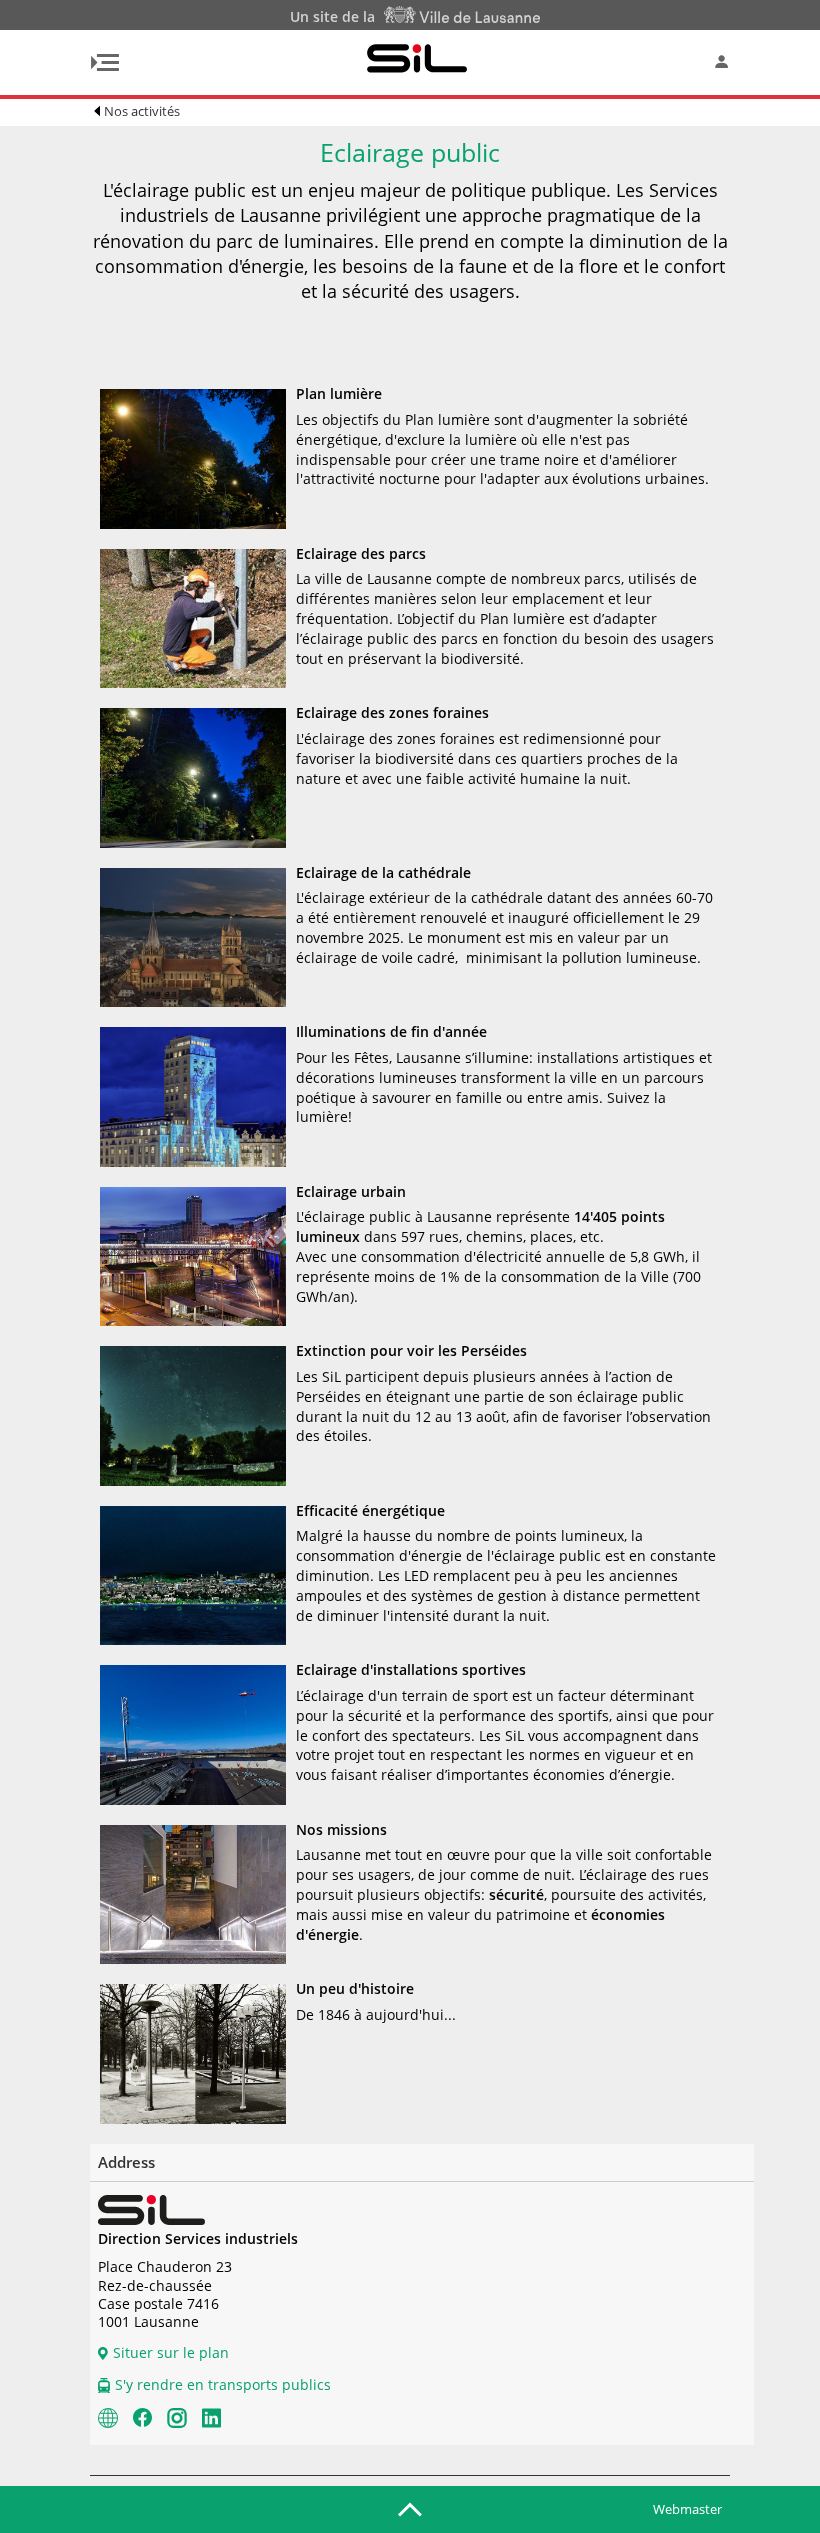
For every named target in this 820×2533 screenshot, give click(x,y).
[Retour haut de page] (410, 2508)
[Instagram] (177, 2416)
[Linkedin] (211, 2416)
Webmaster (687, 2509)
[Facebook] (142, 2416)
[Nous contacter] (108, 2416)
